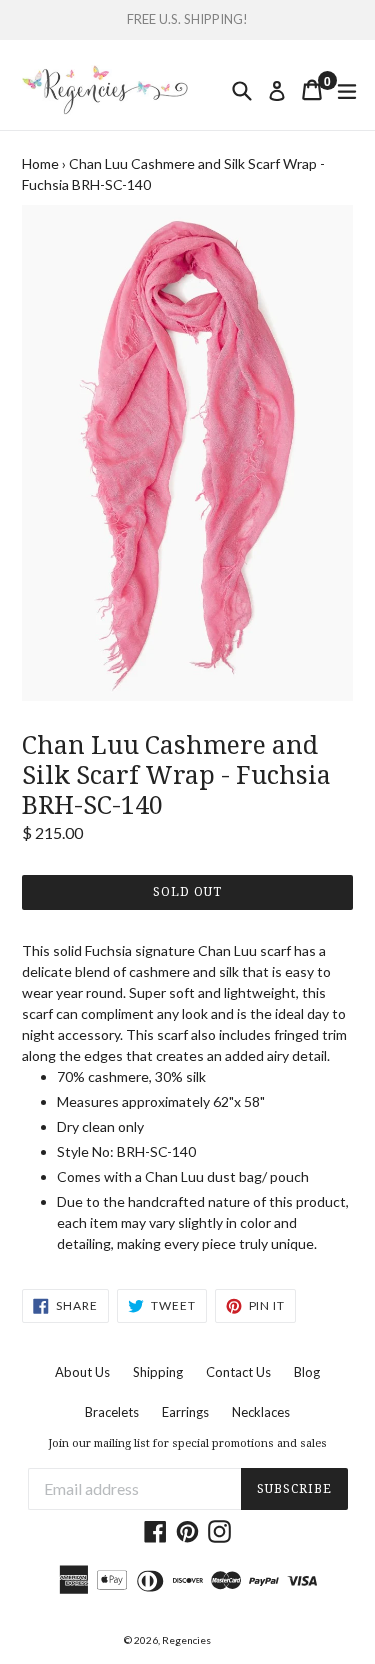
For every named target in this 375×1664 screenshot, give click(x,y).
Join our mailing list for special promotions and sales (187, 1443)
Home (40, 163)
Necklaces (261, 1412)
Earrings (185, 1412)
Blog (307, 1372)
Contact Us (238, 1372)
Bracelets (112, 1412)
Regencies (186, 1640)
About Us (82, 1372)
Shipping (158, 1372)
